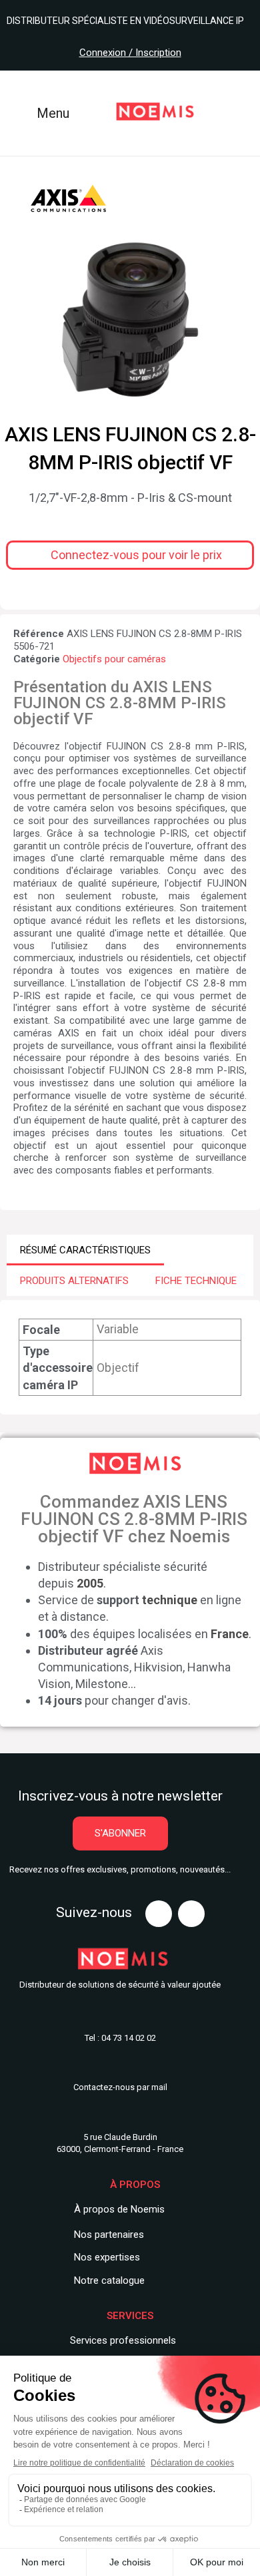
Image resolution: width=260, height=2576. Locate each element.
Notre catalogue (109, 2280)
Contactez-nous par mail (120, 2087)
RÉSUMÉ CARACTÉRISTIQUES (85, 1250)
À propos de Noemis (119, 2209)
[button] (130, 555)
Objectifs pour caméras (114, 659)
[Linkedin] (191, 1914)
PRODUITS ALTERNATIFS (74, 1281)
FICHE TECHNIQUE (196, 1281)
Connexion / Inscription (130, 53)
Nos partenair (104, 2235)
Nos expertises (107, 2257)
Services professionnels (123, 2340)
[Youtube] (159, 1914)
